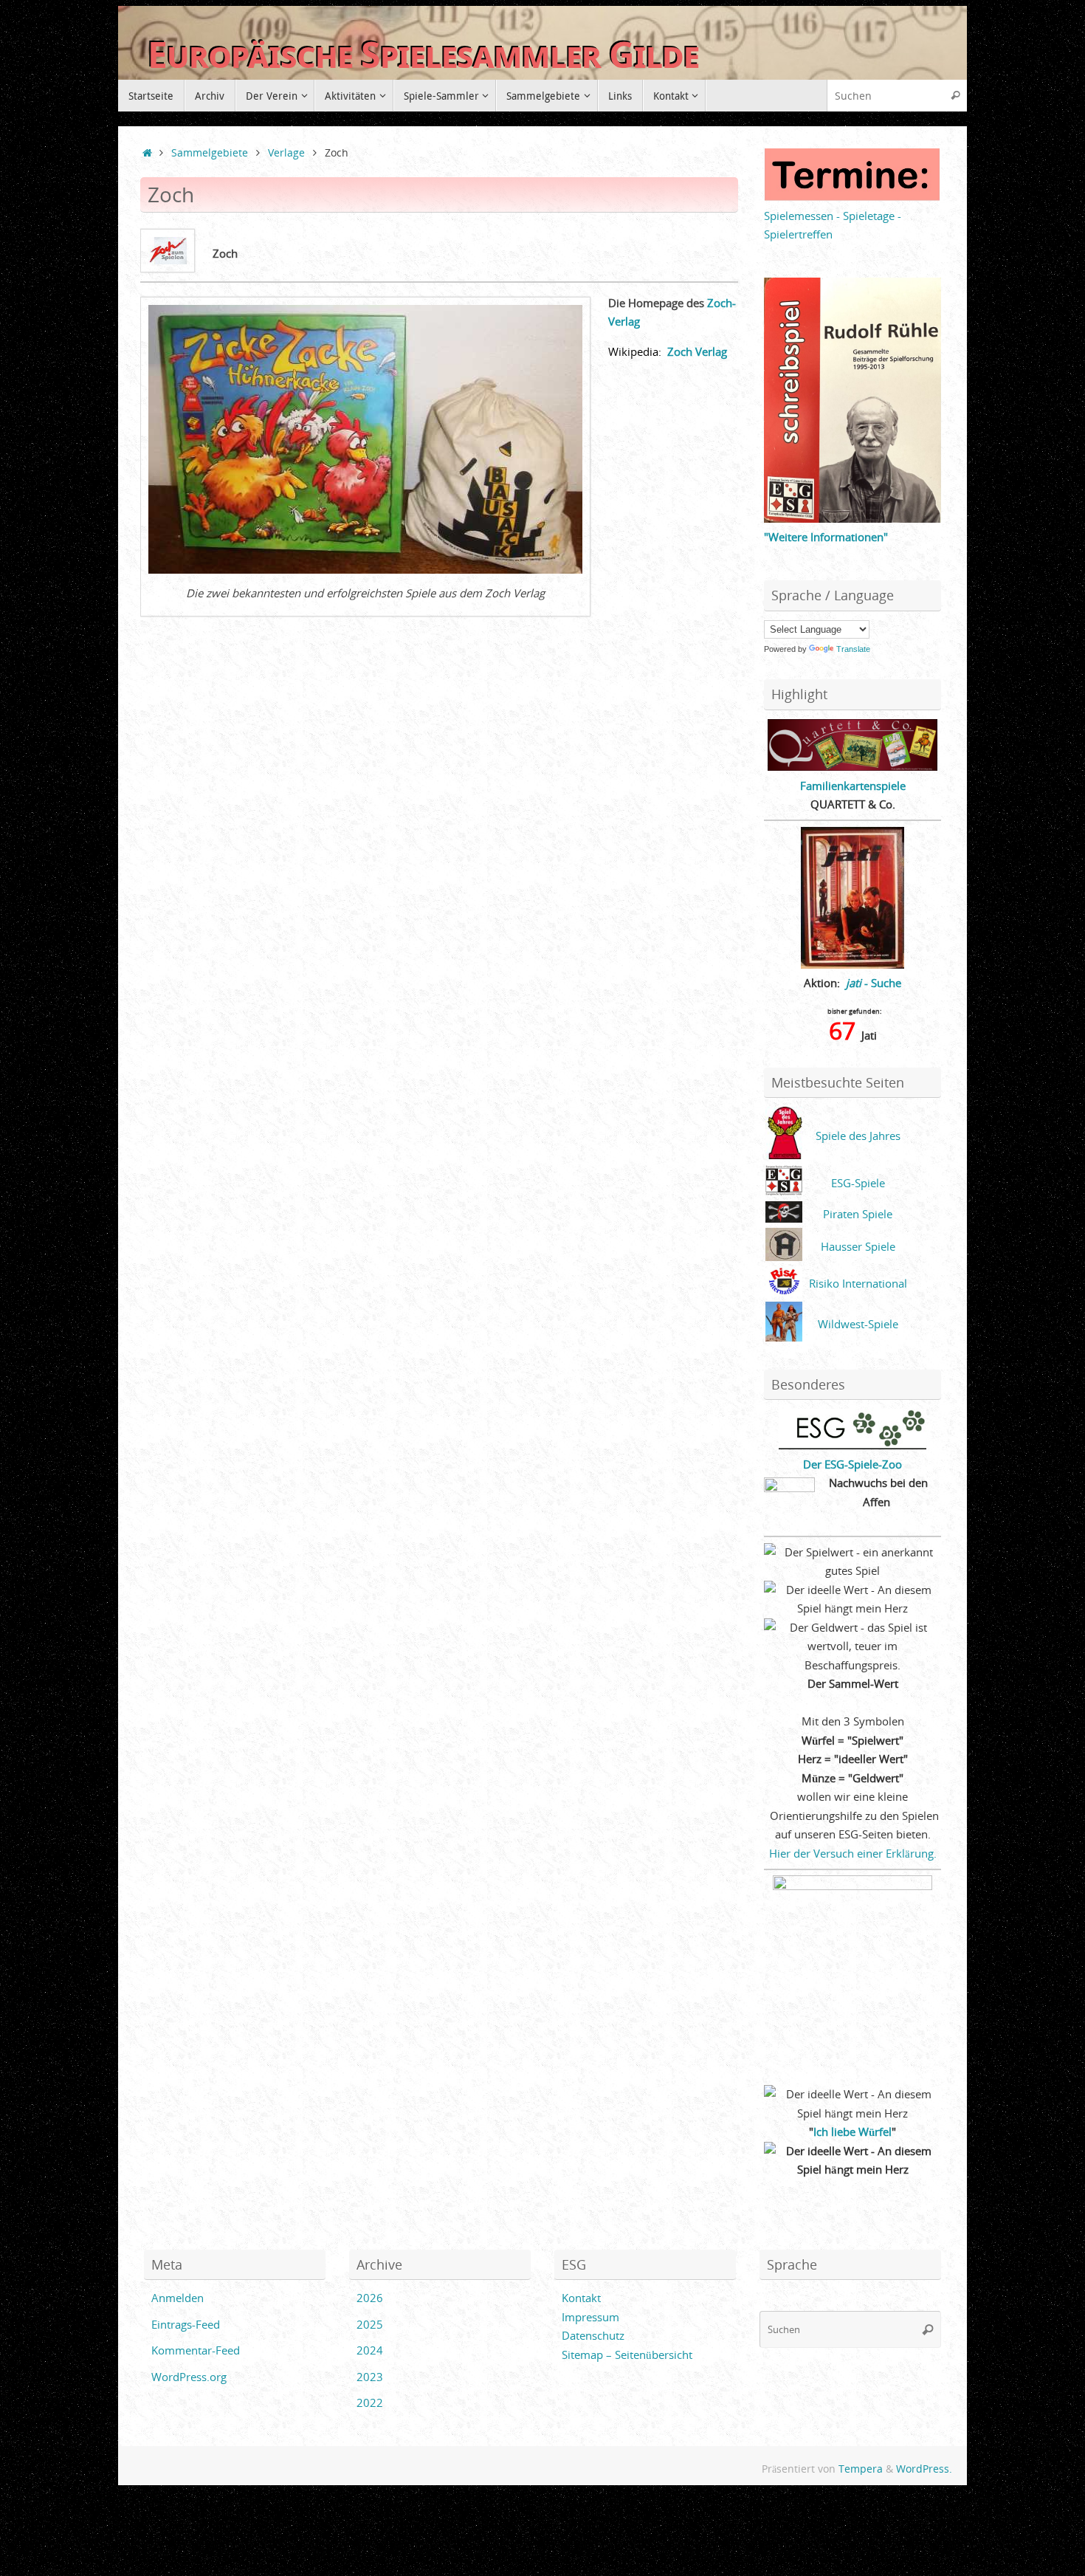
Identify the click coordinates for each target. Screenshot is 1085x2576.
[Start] (147, 153)
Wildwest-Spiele (858, 1324)
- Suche (874, 983)
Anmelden (178, 2298)
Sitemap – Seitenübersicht (627, 2355)
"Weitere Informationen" (826, 537)
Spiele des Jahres (858, 1136)
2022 (370, 2402)
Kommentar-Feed (196, 2350)
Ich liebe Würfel (852, 2132)
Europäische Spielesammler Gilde (423, 55)
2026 (370, 2298)
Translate (853, 649)
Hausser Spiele (858, 1246)
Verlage (286, 153)
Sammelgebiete (210, 153)
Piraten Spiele (858, 1214)
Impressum (590, 2317)
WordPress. (924, 2469)
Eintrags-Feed (186, 2324)
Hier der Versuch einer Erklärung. (853, 1853)
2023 (370, 2377)
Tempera (861, 2469)
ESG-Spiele (858, 1183)
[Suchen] (955, 96)
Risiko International (858, 1283)
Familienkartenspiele (853, 786)
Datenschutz (593, 2335)
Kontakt (581, 2298)
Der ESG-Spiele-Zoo (852, 1464)
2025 (370, 2324)
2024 (370, 2350)
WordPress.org (189, 2377)
